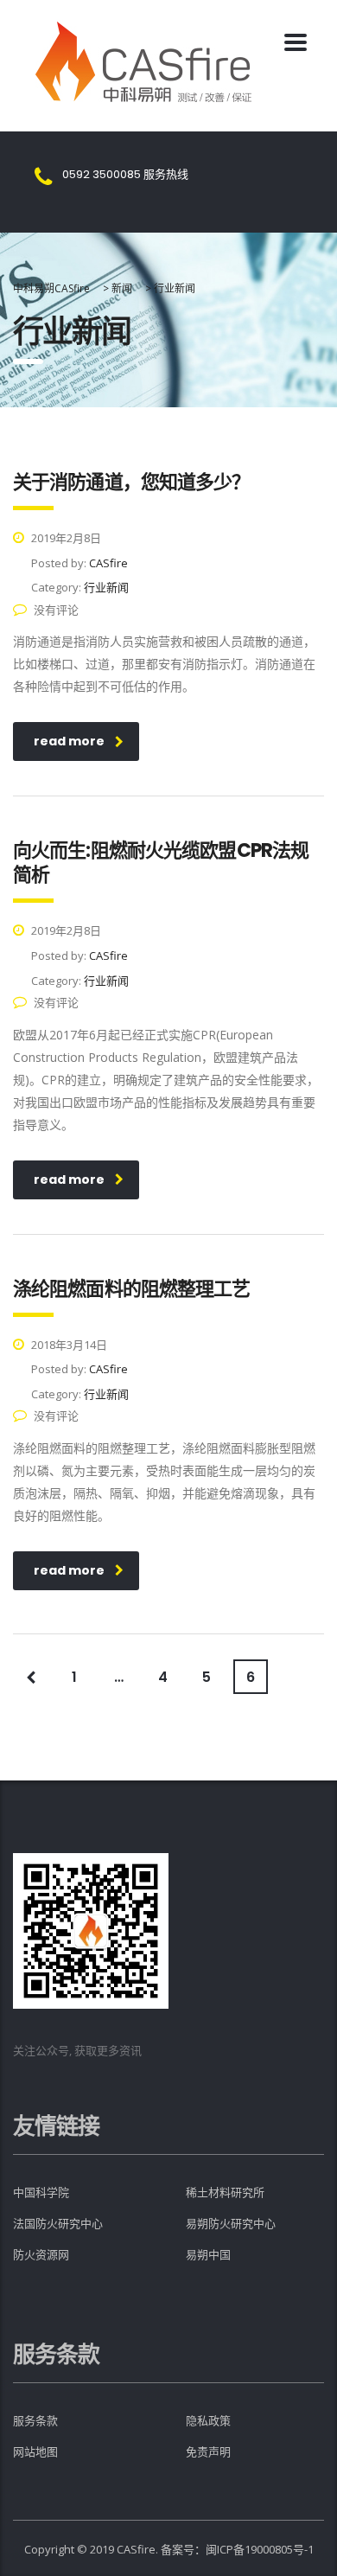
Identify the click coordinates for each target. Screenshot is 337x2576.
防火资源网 (41, 2255)
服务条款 (35, 2421)
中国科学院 (41, 2192)
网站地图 (35, 2452)
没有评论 (56, 610)
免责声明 (208, 2452)
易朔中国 (208, 2255)
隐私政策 (208, 2421)
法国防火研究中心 (58, 2224)
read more (69, 741)
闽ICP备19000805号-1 (260, 2549)
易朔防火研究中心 (231, 2224)
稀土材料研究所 (225, 2192)
